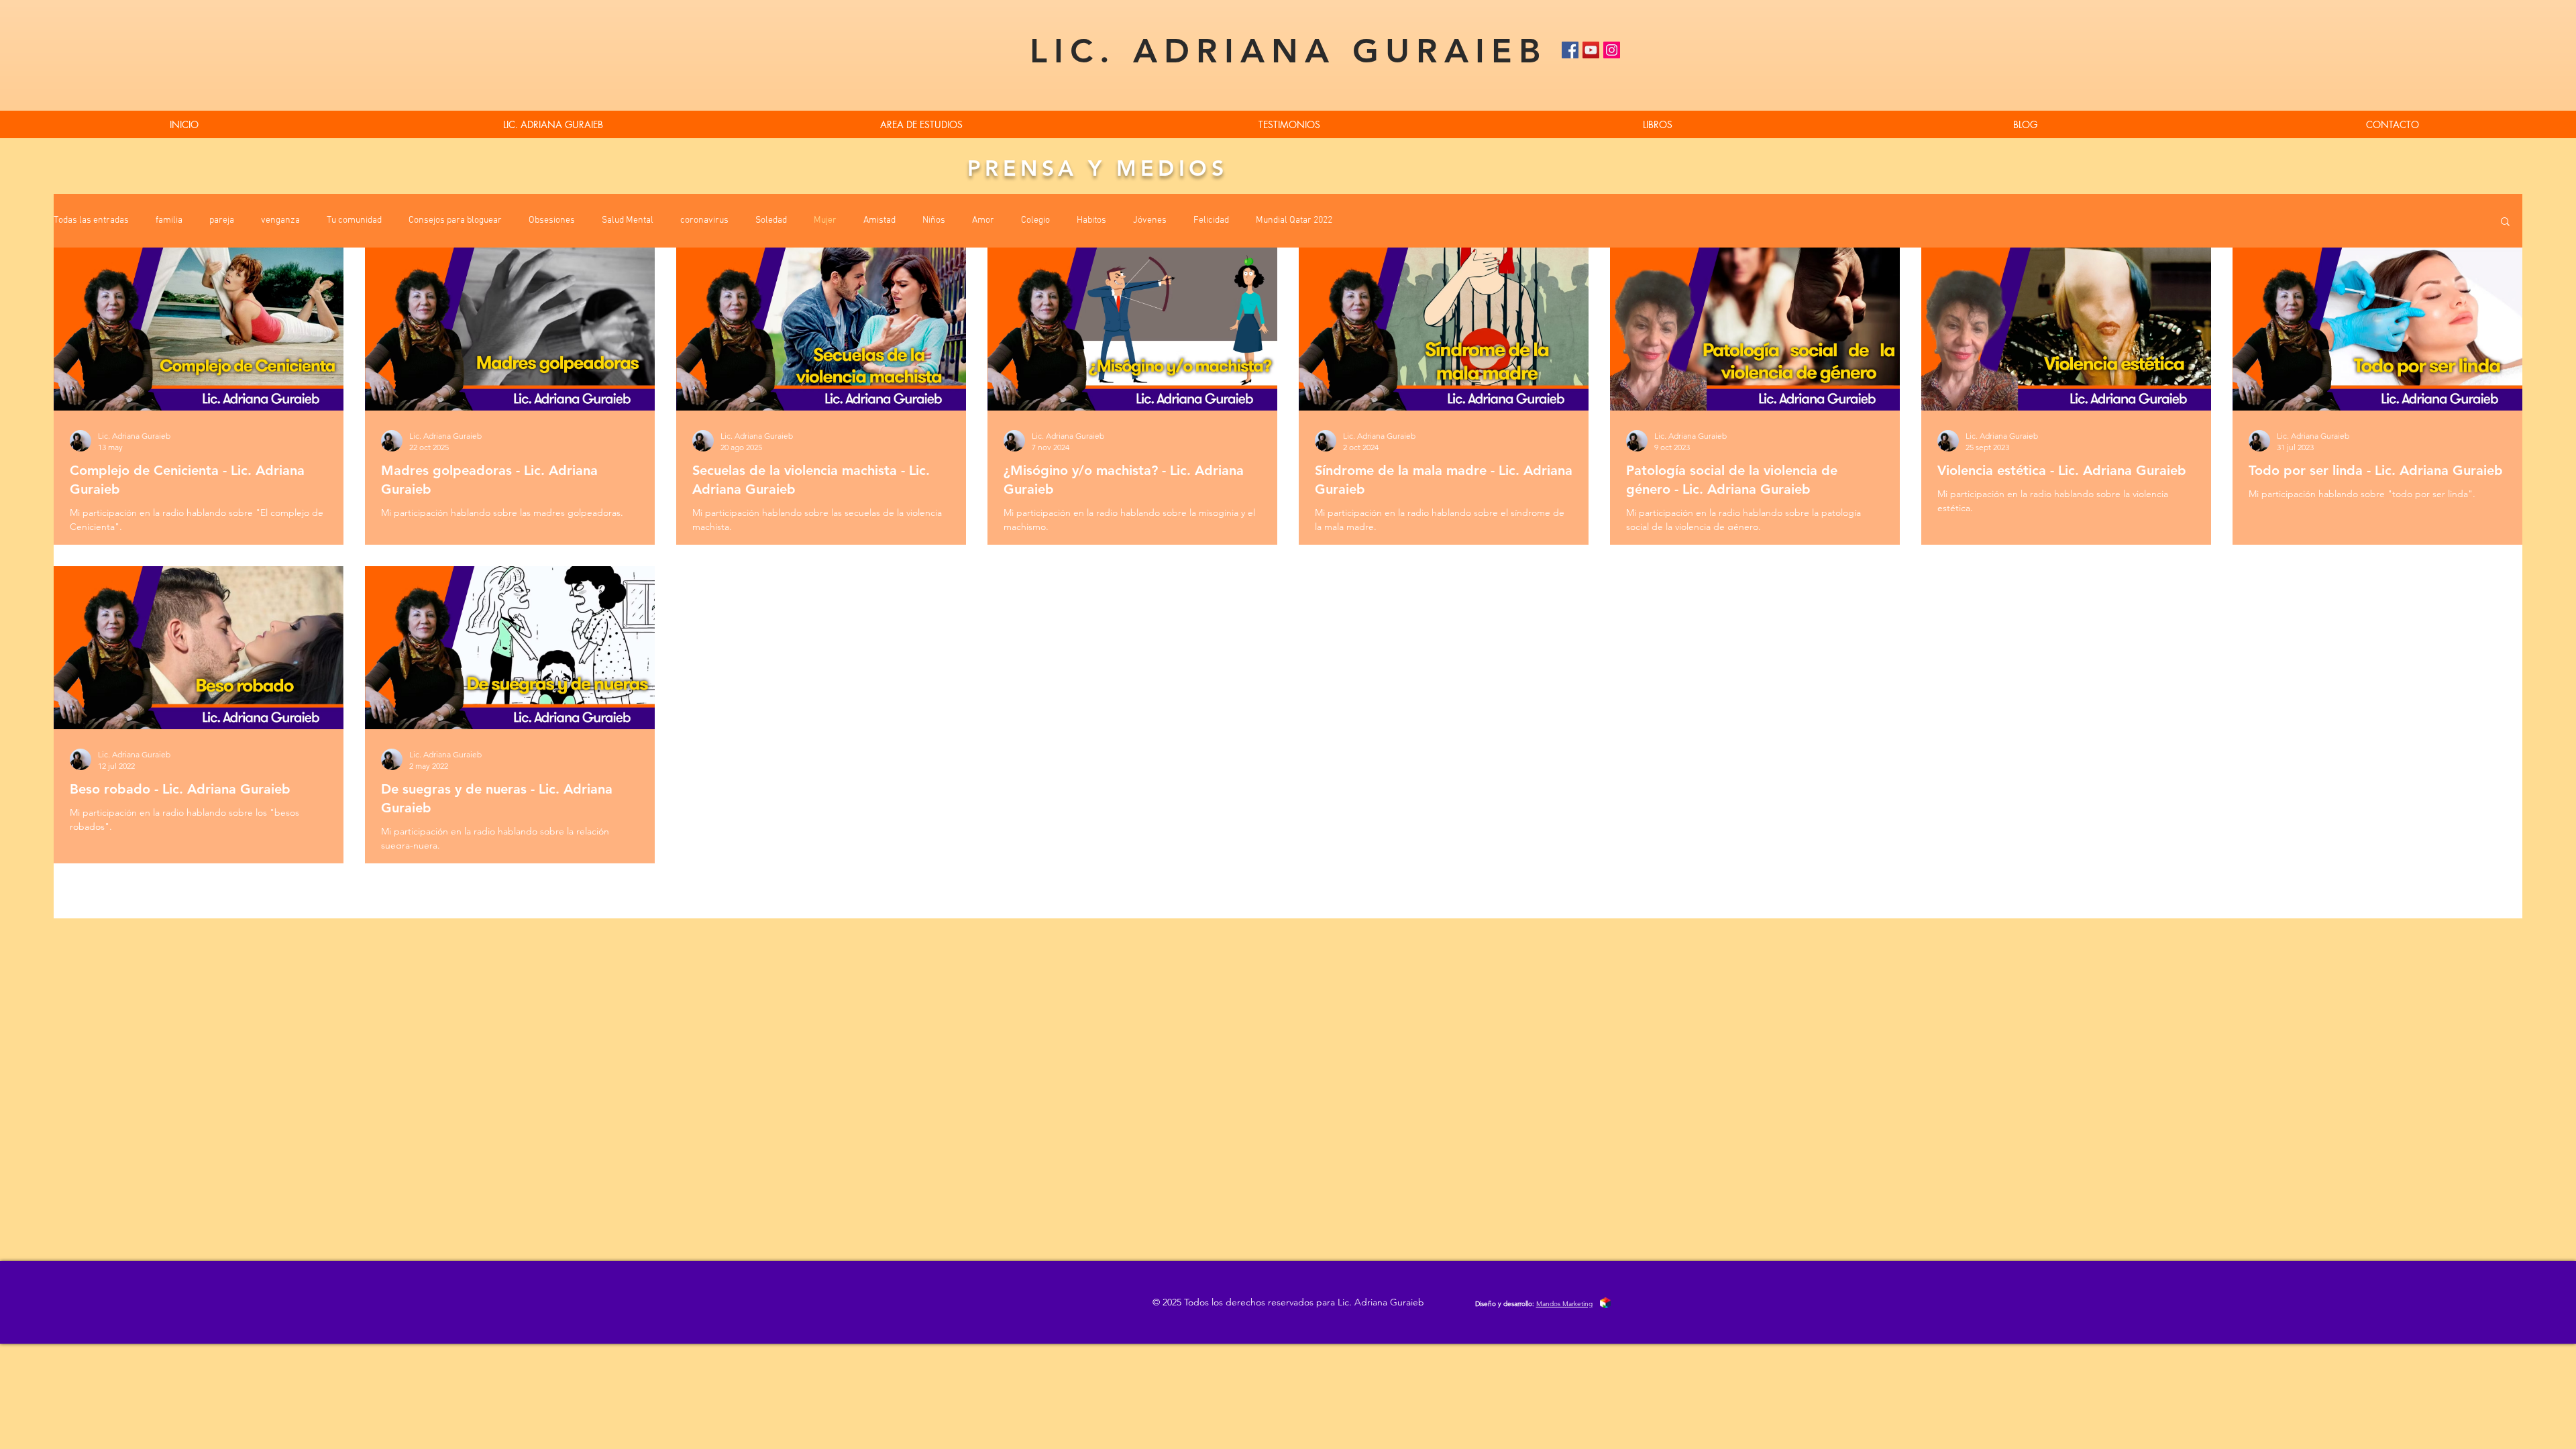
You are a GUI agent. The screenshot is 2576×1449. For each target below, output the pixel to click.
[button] (1657, 124)
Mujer (825, 220)
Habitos (1091, 220)
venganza (280, 220)
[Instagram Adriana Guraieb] (1612, 50)
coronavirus (704, 220)
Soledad (771, 220)
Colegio (1035, 220)
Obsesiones (552, 220)
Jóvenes (1150, 220)
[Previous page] (1246, 886)
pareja (222, 220)
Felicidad (1211, 220)
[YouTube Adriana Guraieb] (1591, 50)
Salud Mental (628, 220)
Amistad (879, 220)
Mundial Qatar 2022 (1294, 220)
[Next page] (1330, 886)
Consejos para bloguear (455, 220)
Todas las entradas (91, 220)
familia (169, 220)
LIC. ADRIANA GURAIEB (1288, 51)
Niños (934, 220)
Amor (983, 220)
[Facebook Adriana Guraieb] (1570, 50)
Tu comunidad (354, 220)
